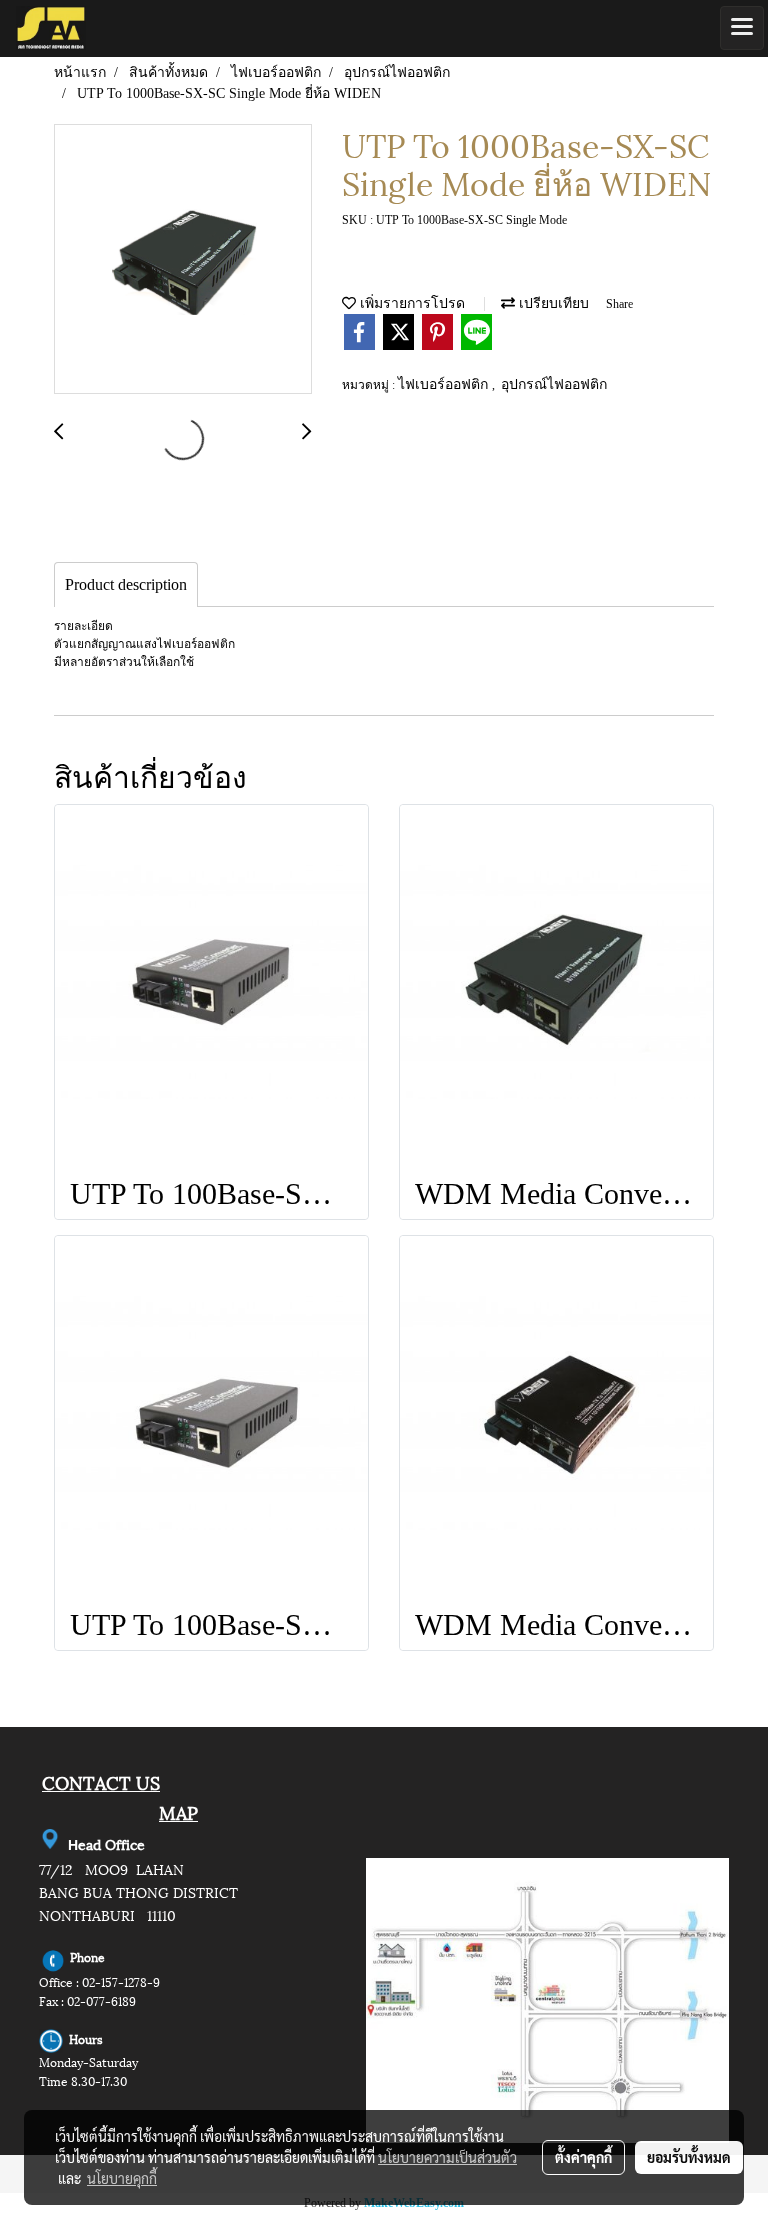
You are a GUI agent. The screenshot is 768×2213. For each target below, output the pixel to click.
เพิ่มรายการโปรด (410, 303)
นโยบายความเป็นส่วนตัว (447, 2157)
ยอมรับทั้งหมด (689, 2157)
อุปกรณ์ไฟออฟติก (554, 384)
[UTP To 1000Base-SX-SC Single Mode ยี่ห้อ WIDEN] (183, 260)
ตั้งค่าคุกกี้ (583, 2157)
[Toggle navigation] (742, 28)
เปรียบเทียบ (552, 303)
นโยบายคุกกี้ (122, 2178)
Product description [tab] (126, 584)
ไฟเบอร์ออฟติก (445, 384)
